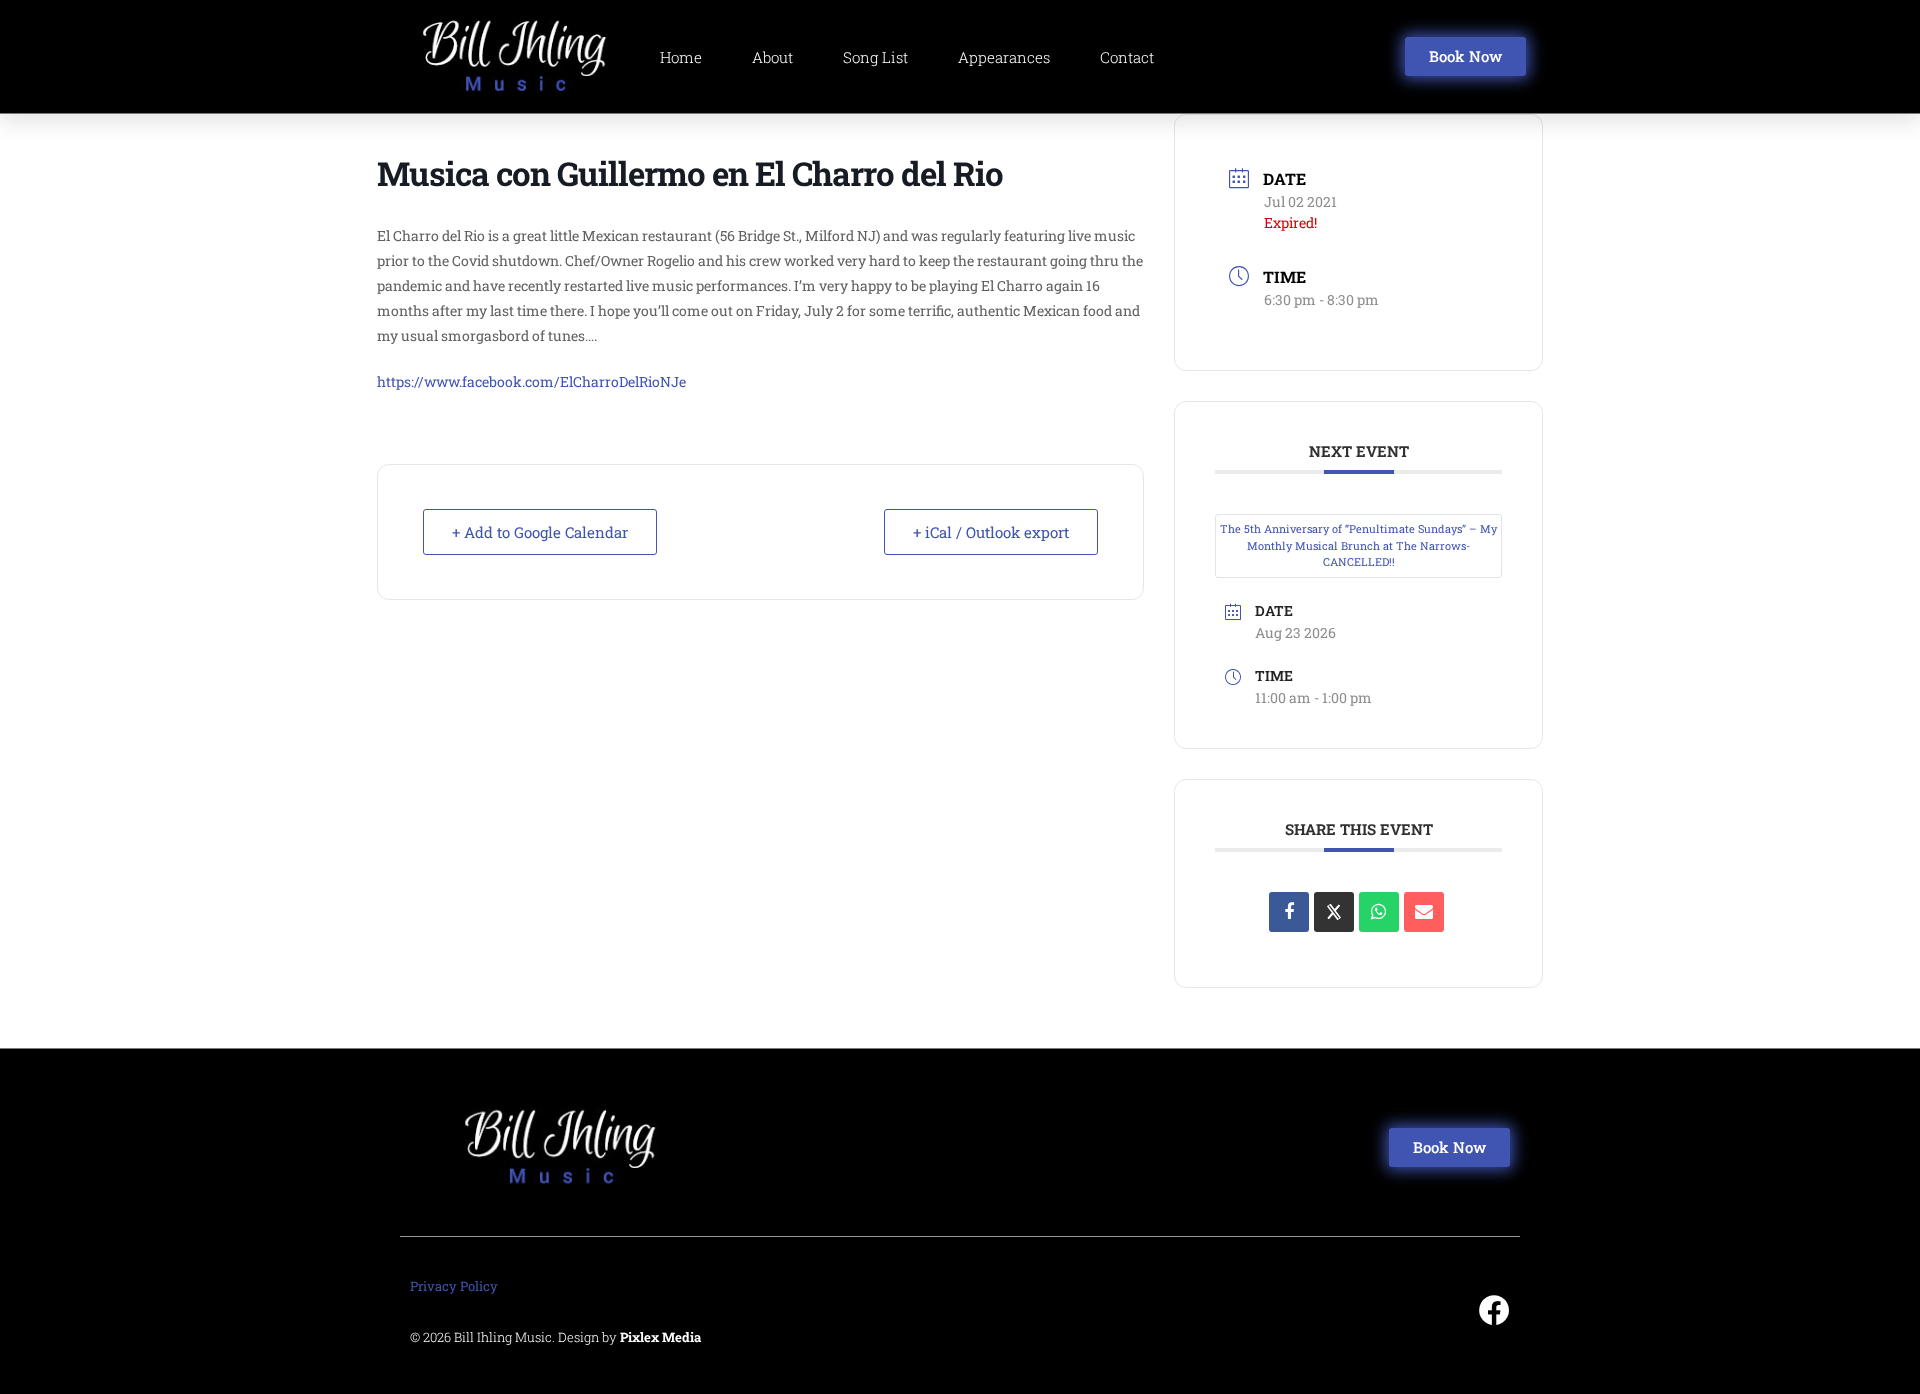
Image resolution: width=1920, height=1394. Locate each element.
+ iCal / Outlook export (991, 532)
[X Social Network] (1334, 912)
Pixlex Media (660, 1337)
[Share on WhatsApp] (1379, 912)
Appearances (1004, 57)
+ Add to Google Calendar (540, 532)
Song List (875, 57)
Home (681, 57)
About (772, 57)
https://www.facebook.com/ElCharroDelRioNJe (533, 381)
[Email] (1424, 912)
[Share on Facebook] (1289, 912)
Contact (1127, 57)
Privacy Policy (454, 1286)
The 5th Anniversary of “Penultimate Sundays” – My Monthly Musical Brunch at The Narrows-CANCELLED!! (1358, 545)
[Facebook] (1494, 1310)
